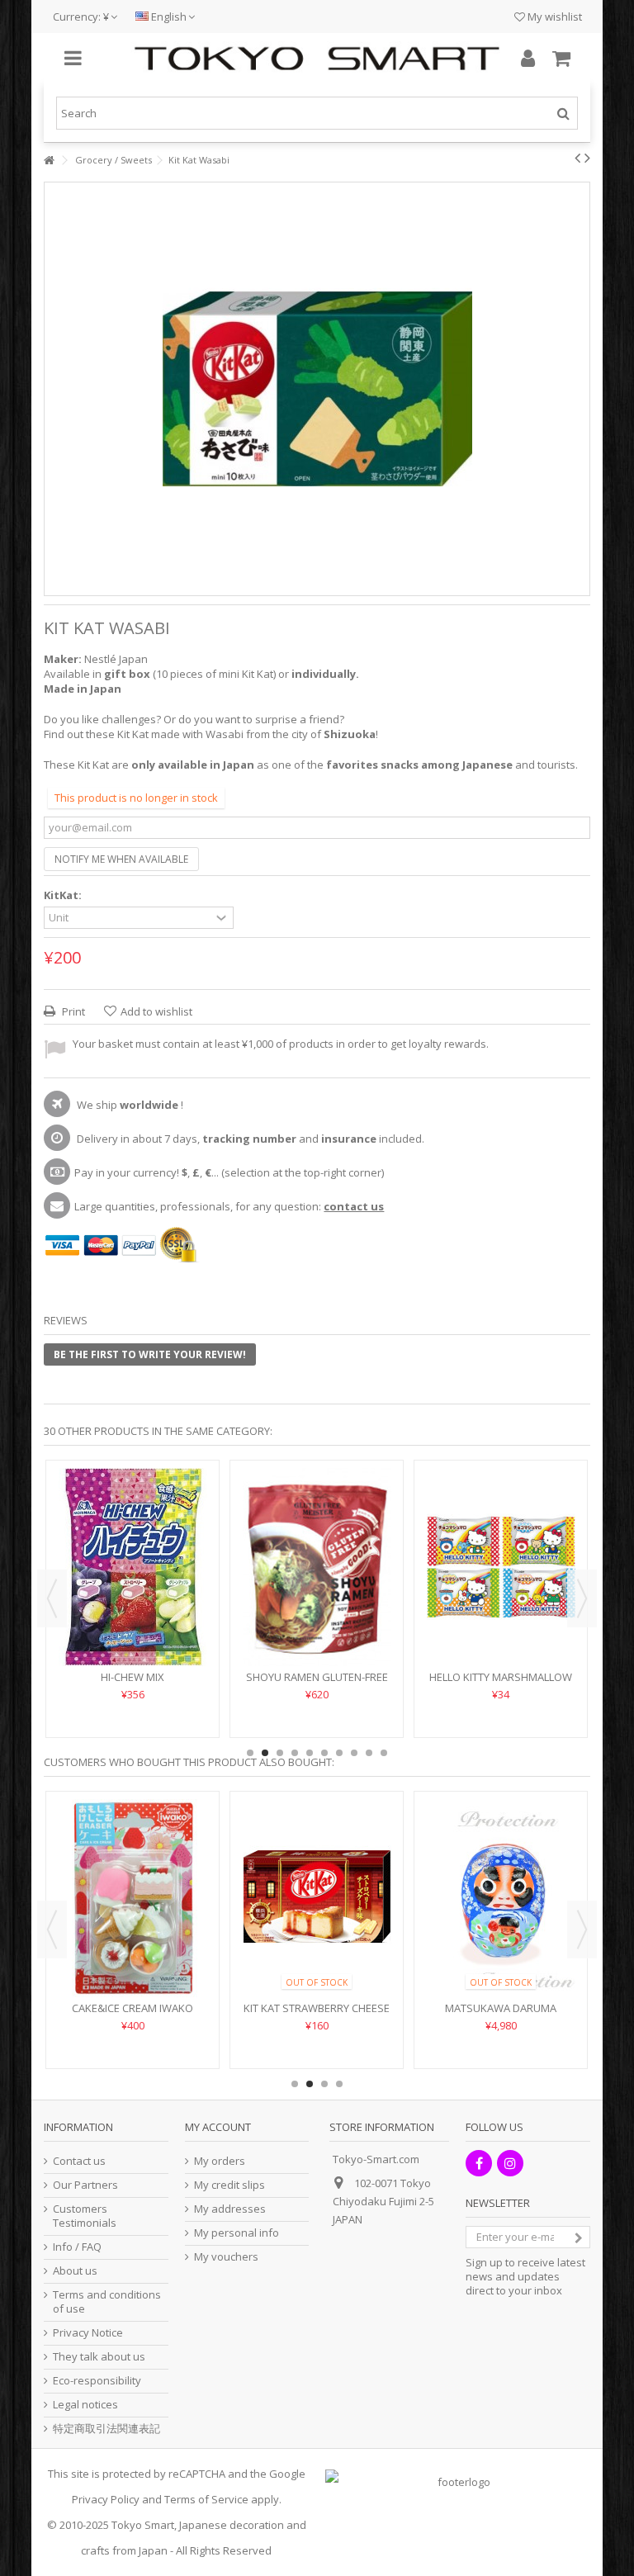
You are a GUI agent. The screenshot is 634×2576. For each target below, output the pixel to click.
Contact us (79, 2161)
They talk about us (99, 2357)
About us (75, 2271)
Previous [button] (52, 1598)
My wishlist (554, 17)
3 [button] (280, 1753)
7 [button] (339, 1753)
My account (218, 2127)
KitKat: (64, 895)
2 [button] (265, 1753)
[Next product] (587, 158)
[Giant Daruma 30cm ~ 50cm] (501, 1873)
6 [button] (324, 1753)
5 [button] (310, 1753)
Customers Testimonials (85, 2216)
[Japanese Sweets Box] (132, 1542)
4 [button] (295, 1753)
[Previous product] (577, 158)
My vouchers (226, 2257)
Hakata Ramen (501, 1627)
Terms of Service (206, 2499)
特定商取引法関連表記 (106, 2429)
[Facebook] (479, 2163)
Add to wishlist (156, 1011)
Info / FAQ (77, 2247)
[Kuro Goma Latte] (317, 1542)
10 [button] (384, 1753)
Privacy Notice (88, 2333)
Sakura (132, 1958)
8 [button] (354, 1753)
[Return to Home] (49, 161)
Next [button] (582, 1598)
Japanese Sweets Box (132, 1627)
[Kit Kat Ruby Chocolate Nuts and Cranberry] (317, 1873)
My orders (220, 2161)
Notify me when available (121, 859)
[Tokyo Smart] (317, 59)
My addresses (230, 2209)
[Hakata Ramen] (501, 1542)
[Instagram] (510, 2163)
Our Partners (85, 2185)
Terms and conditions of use (107, 2302)
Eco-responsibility (97, 2381)
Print (72, 1011)
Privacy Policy (106, 2499)
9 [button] (369, 1753)
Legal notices (85, 2405)
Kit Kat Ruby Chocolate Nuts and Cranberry (317, 1965)
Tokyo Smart (143, 2525)
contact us (354, 1206)
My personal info (237, 2233)
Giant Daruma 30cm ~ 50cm (501, 1958)
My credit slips (229, 2185)
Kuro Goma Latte (317, 1627)
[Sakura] (132, 1873)
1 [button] (250, 1753)
